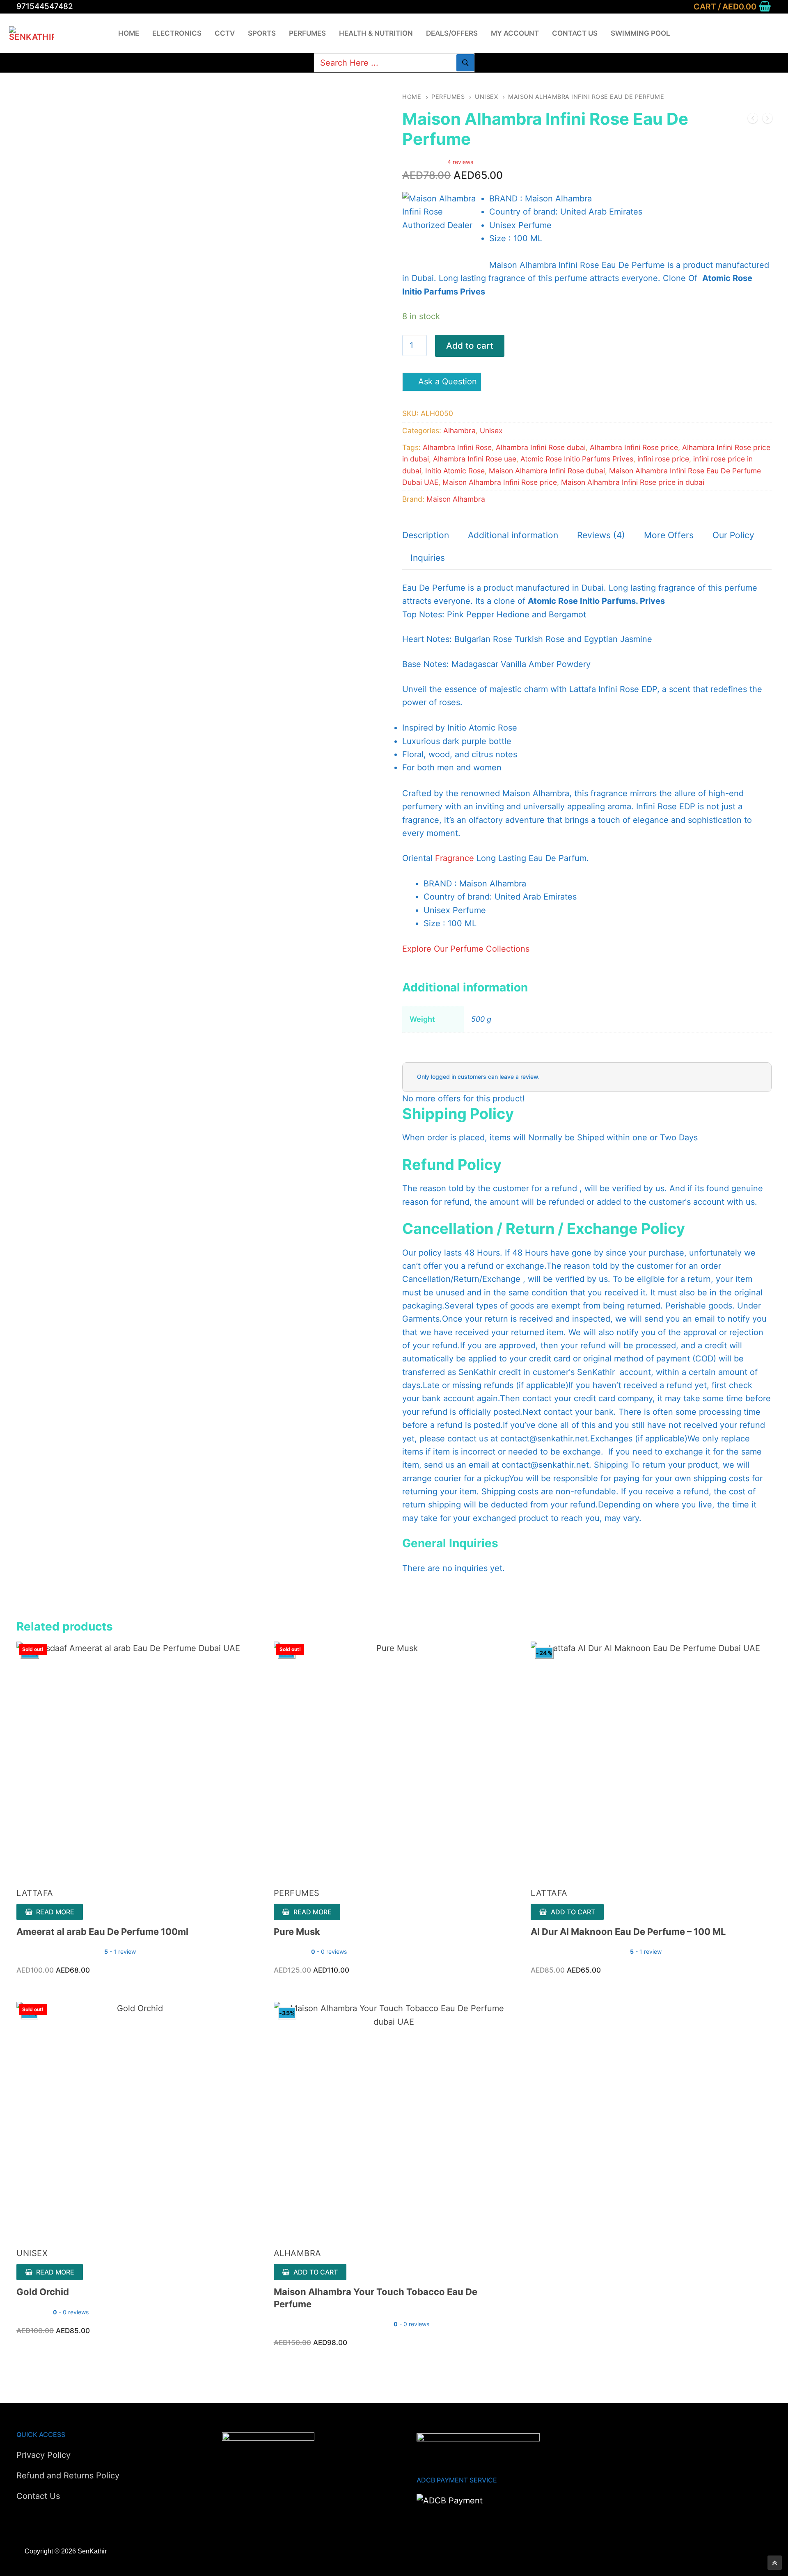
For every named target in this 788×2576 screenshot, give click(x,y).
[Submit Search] (465, 63)
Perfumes (448, 97)
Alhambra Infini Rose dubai (541, 447)
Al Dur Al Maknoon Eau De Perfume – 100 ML (628, 1932)
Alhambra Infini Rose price (634, 447)
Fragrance (455, 858)
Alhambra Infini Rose (457, 447)
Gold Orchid (43, 2292)
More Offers (669, 535)
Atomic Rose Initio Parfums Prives (577, 459)
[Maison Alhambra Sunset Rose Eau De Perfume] (767, 120)
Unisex (486, 97)
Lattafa (35, 1893)
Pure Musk (297, 1932)
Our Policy (733, 535)
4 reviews (460, 162)
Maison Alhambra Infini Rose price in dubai (633, 482)
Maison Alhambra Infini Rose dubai (547, 471)
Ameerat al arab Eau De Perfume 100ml (102, 1932)
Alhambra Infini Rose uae (475, 459)
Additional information (513, 535)
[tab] (426, 536)
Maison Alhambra (456, 499)
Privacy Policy (44, 2455)
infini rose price (663, 459)
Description (426, 535)
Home (412, 97)
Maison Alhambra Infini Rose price (500, 482)
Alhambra (459, 430)
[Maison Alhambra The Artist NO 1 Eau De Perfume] (753, 120)
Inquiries (428, 558)
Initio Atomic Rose (455, 471)
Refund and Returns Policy (68, 2476)
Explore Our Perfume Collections (466, 949)
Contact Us (38, 2496)
